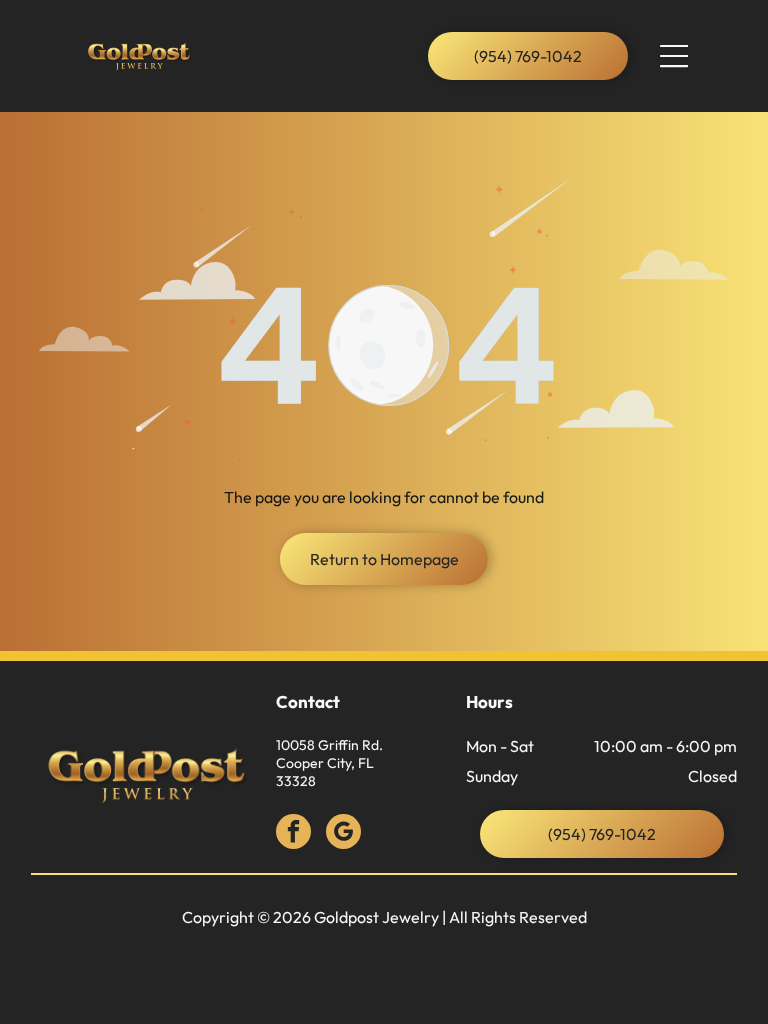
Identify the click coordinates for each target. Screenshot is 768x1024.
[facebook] (293, 834)
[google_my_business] (343, 834)
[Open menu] (674, 56)
